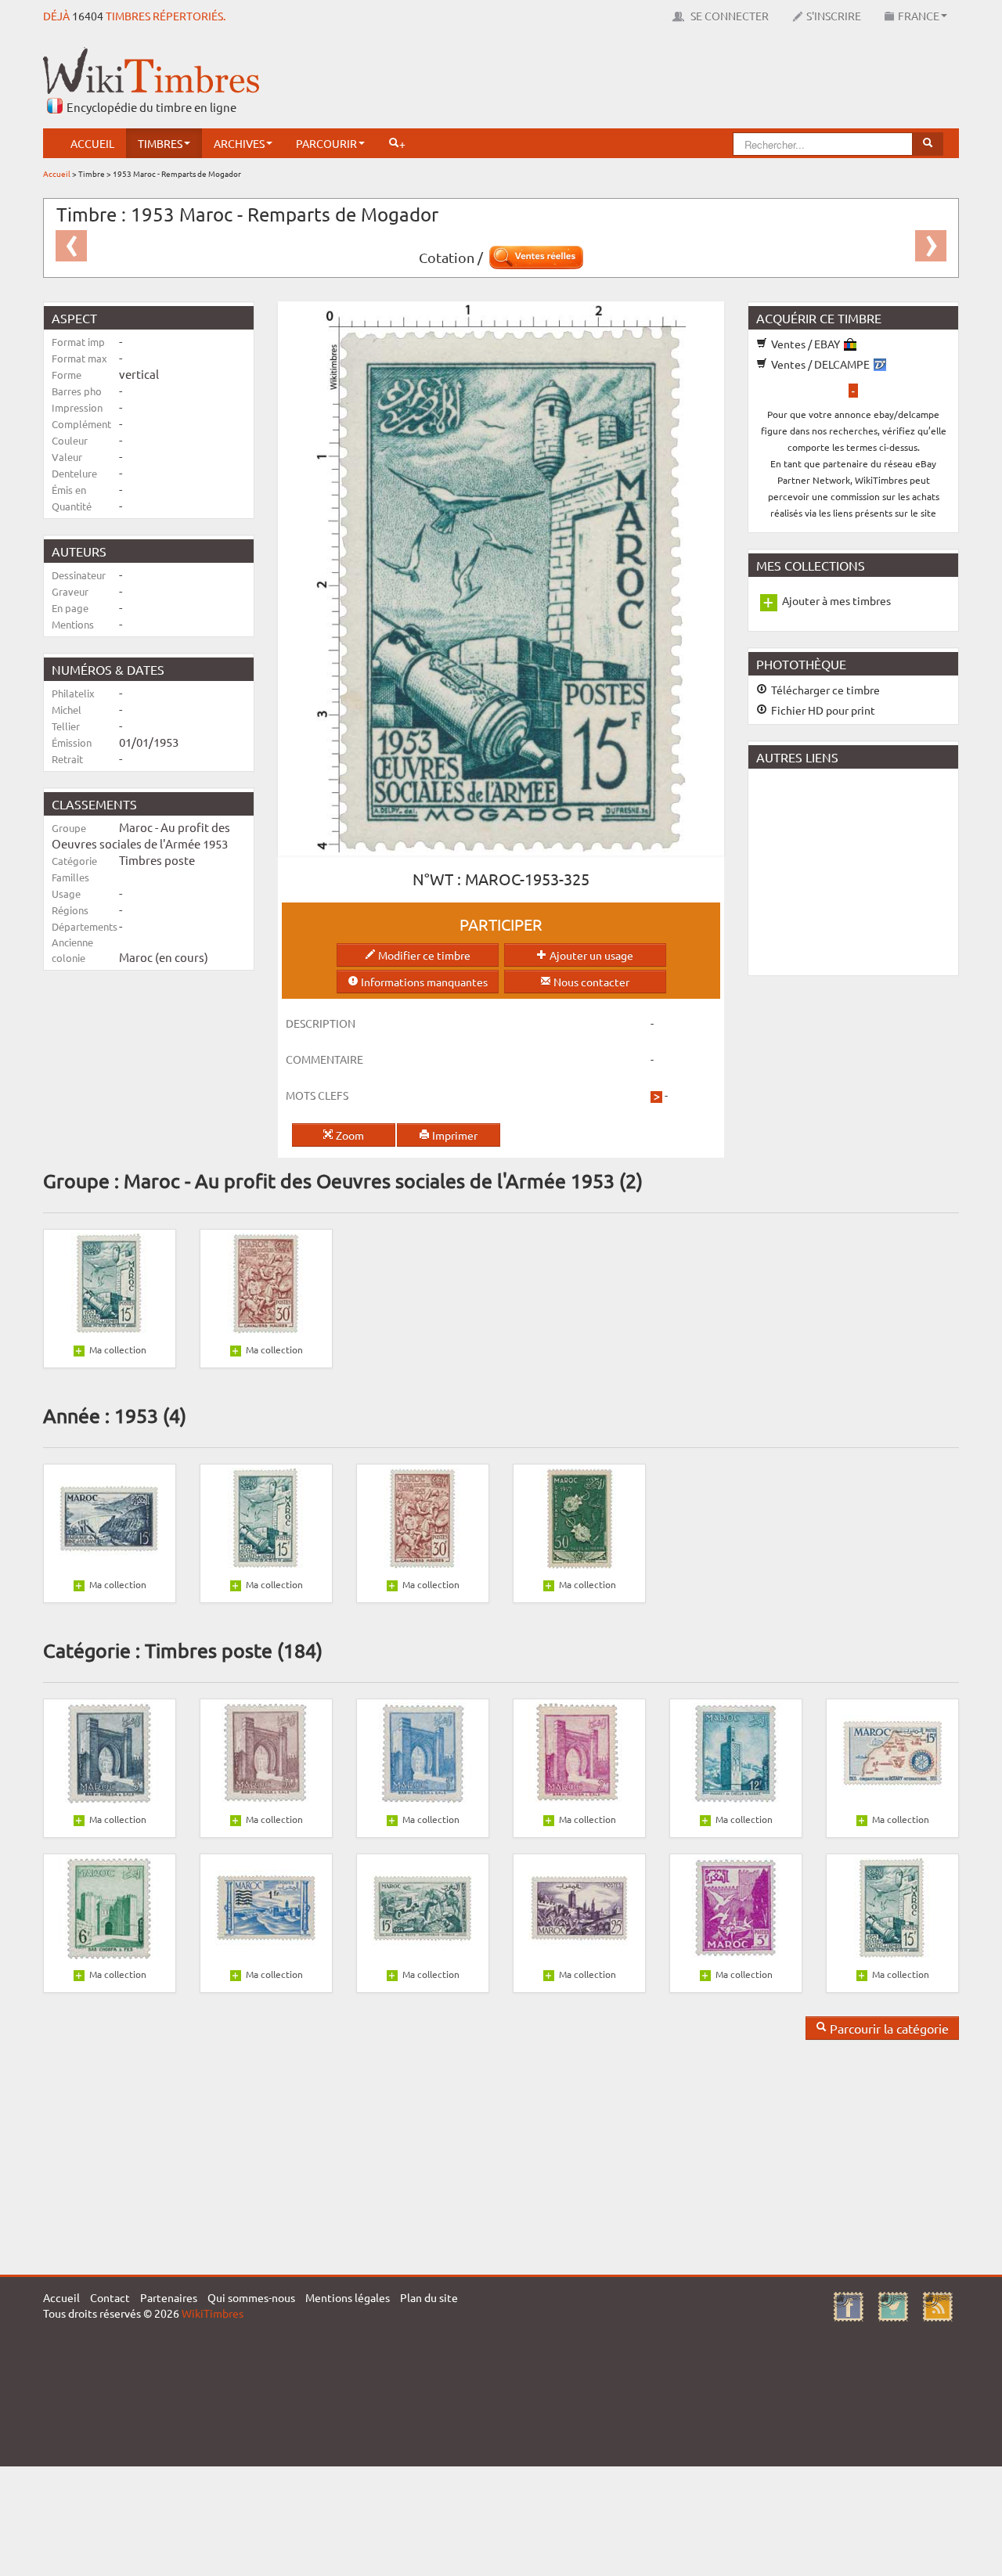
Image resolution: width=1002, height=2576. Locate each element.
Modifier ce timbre (423, 955)
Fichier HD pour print (822, 710)
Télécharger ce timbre (824, 690)
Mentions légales (348, 2297)
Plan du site (429, 2297)
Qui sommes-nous (251, 2297)
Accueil (92, 143)
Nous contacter (590, 982)
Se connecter (728, 16)
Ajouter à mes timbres (836, 600)
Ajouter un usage (590, 955)
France (919, 16)
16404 (88, 16)
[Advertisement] (674, 82)
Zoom (349, 1135)
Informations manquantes (423, 982)
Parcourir (326, 143)
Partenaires (169, 2297)
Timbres (160, 143)
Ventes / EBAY (806, 344)
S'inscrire (834, 16)
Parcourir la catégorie (888, 2028)
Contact (110, 2297)
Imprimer (454, 1135)
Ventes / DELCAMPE (820, 364)
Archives (239, 143)
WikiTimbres (213, 2313)
